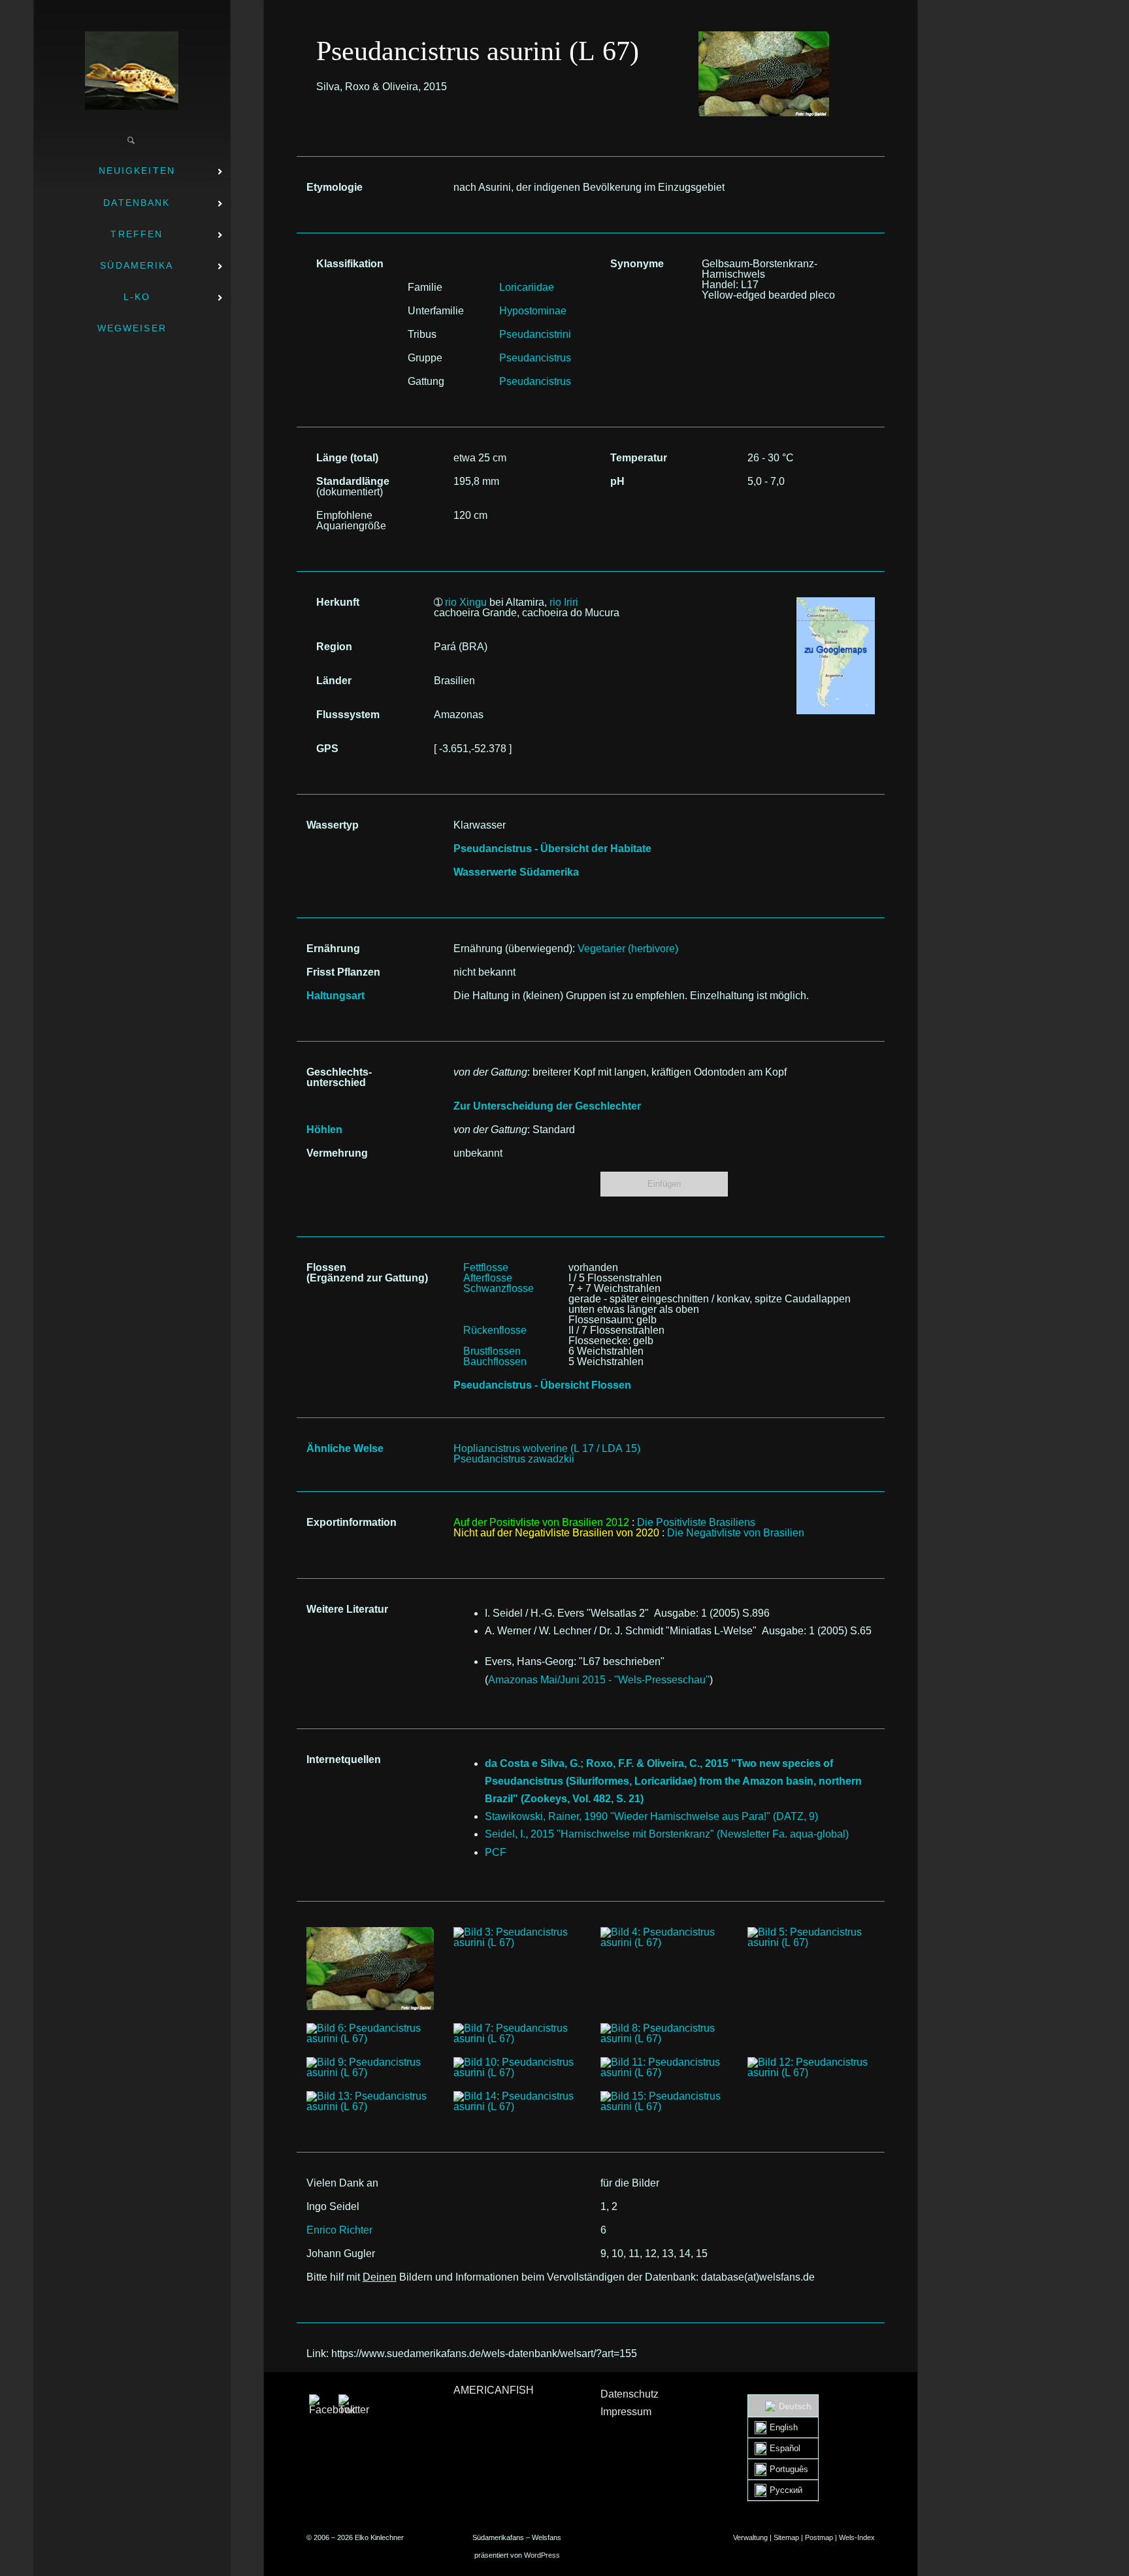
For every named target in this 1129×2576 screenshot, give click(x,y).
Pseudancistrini (535, 334)
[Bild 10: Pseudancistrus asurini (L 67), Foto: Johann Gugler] (517, 2068)
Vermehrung (337, 1153)
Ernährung (333, 949)
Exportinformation (352, 1522)
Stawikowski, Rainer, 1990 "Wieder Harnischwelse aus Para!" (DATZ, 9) (651, 1816)
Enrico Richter (339, 2230)
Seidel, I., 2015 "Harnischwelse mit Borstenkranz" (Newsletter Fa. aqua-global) (667, 1834)
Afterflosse (488, 1278)
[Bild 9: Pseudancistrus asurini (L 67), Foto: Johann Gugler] (370, 2068)
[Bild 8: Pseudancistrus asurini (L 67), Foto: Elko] (664, 2034)
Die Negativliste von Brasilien (736, 1533)
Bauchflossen (495, 1362)
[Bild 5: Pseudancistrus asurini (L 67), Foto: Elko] (811, 1938)
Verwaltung (750, 2537)
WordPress (542, 2555)
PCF (496, 1852)
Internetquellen (344, 1759)
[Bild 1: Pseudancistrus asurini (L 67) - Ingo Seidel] (764, 36)
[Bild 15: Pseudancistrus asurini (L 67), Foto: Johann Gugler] (664, 2102)
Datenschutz (630, 2394)
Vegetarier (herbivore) (628, 949)
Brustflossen (492, 1351)
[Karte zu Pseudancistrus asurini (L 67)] (836, 602)
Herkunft (338, 602)
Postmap (819, 2537)
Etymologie (335, 187)
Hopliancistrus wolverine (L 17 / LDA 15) (547, 1448)
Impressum (626, 2412)
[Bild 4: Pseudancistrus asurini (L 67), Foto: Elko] (664, 1938)
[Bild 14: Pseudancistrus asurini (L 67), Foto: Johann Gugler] (517, 2102)
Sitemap (786, 2537)
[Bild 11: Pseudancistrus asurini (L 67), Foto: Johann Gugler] (664, 2068)
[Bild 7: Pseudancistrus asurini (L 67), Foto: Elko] (517, 2034)
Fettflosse (486, 1267)
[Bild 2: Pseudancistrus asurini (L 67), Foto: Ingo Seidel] (370, 1969)
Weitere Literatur (347, 1609)
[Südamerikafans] (132, 71)
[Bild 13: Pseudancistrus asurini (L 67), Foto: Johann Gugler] (370, 2102)
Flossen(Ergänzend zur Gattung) (367, 1273)
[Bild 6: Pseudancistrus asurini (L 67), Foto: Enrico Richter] (370, 2034)
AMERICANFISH (494, 2390)
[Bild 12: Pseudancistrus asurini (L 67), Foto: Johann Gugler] (811, 2068)
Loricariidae (527, 287)
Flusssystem (348, 715)
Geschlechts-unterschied (339, 1077)
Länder (334, 681)
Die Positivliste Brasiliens (696, 1522)
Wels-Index (857, 2537)
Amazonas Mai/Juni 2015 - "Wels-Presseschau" (599, 1680)
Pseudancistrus (535, 358)
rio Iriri (564, 602)
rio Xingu (466, 602)
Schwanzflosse (499, 1288)
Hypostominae (533, 311)
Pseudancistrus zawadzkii (514, 1459)
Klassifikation (350, 264)
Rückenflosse (495, 1330)
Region (334, 647)
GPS (327, 749)
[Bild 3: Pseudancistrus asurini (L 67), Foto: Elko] (517, 1938)
